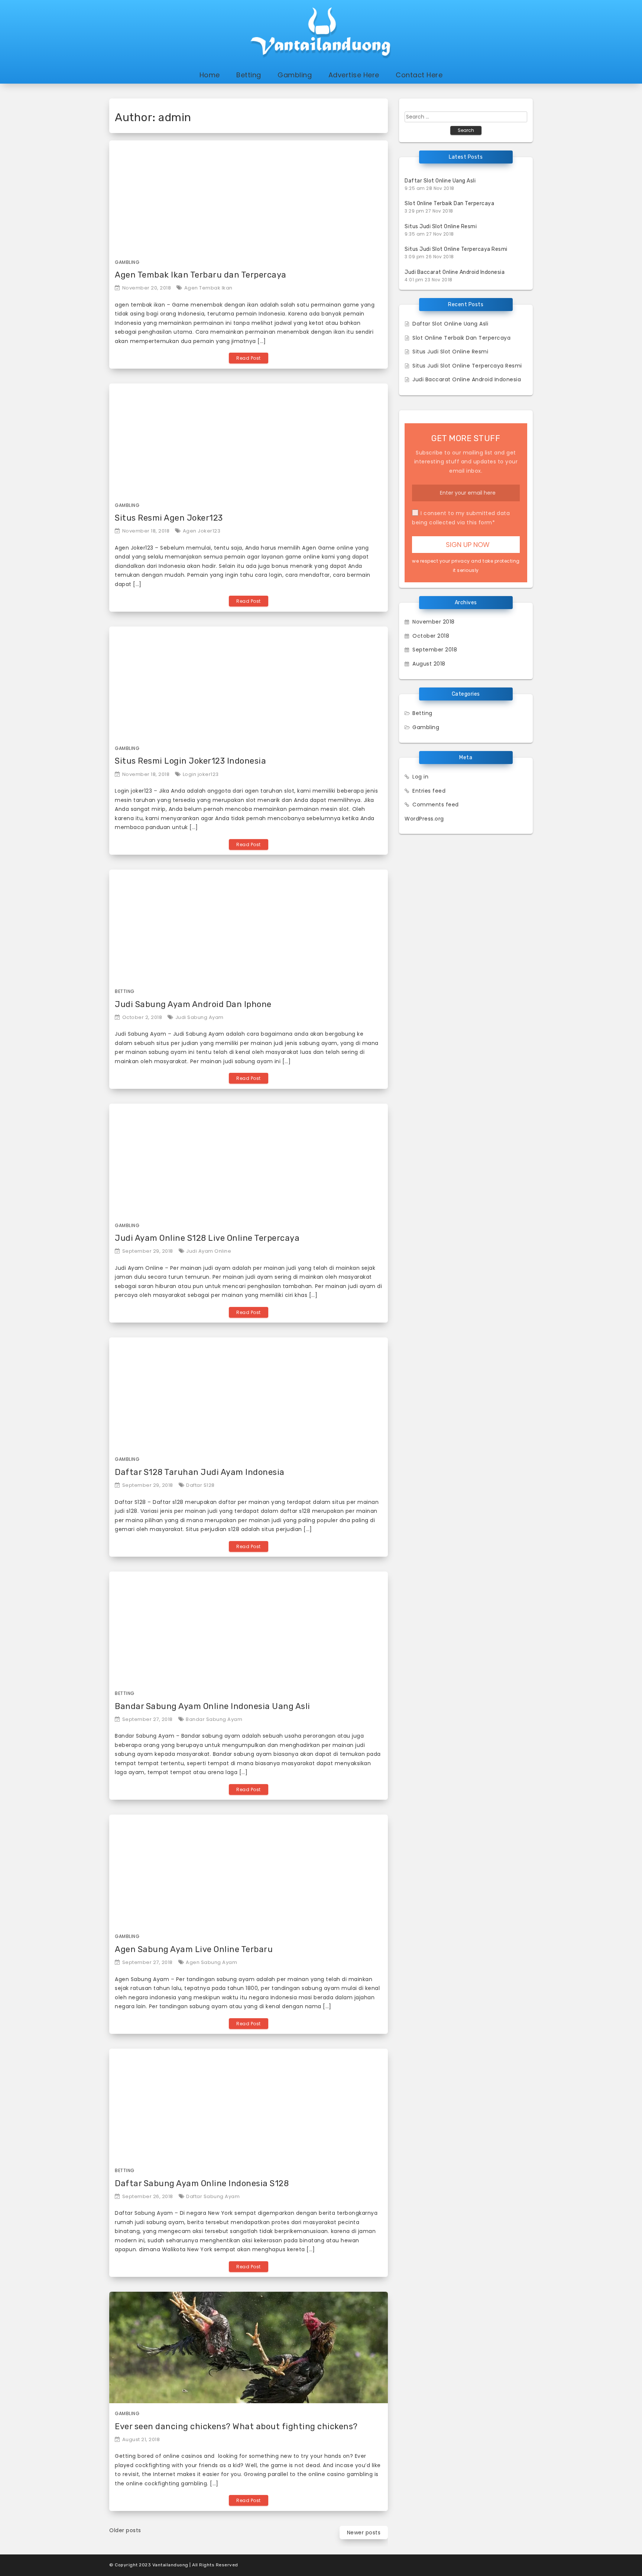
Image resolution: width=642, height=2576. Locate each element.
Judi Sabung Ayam (200, 1017)
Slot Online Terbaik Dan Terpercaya (449, 203)
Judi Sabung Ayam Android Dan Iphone (193, 1004)
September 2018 (435, 650)
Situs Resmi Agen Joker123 (169, 518)
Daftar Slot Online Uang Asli (440, 181)
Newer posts (364, 2533)
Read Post (249, 358)
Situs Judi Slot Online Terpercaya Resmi (456, 249)
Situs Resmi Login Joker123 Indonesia (190, 761)
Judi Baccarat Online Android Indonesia (455, 272)
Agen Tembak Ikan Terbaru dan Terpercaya (201, 275)
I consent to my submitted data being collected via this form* (461, 518)
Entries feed (429, 791)
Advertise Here (354, 75)
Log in (420, 777)
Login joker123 (201, 774)
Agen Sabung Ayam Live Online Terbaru (194, 1949)
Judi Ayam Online (209, 1251)
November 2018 (434, 622)
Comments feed (436, 805)
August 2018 (429, 664)
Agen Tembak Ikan (208, 288)
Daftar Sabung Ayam (213, 2196)
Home (210, 75)
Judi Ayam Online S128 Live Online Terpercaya (207, 1238)
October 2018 (431, 636)
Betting (249, 75)
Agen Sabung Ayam (211, 1962)
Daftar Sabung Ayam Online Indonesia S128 (202, 2183)
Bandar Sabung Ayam (214, 1719)
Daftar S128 (200, 1485)
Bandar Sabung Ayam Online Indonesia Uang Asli (213, 1706)
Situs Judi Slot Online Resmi (441, 226)
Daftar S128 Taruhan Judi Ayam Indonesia (200, 1472)
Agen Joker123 (202, 531)
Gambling (295, 75)
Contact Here (419, 75)
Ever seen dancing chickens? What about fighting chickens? (236, 2426)
